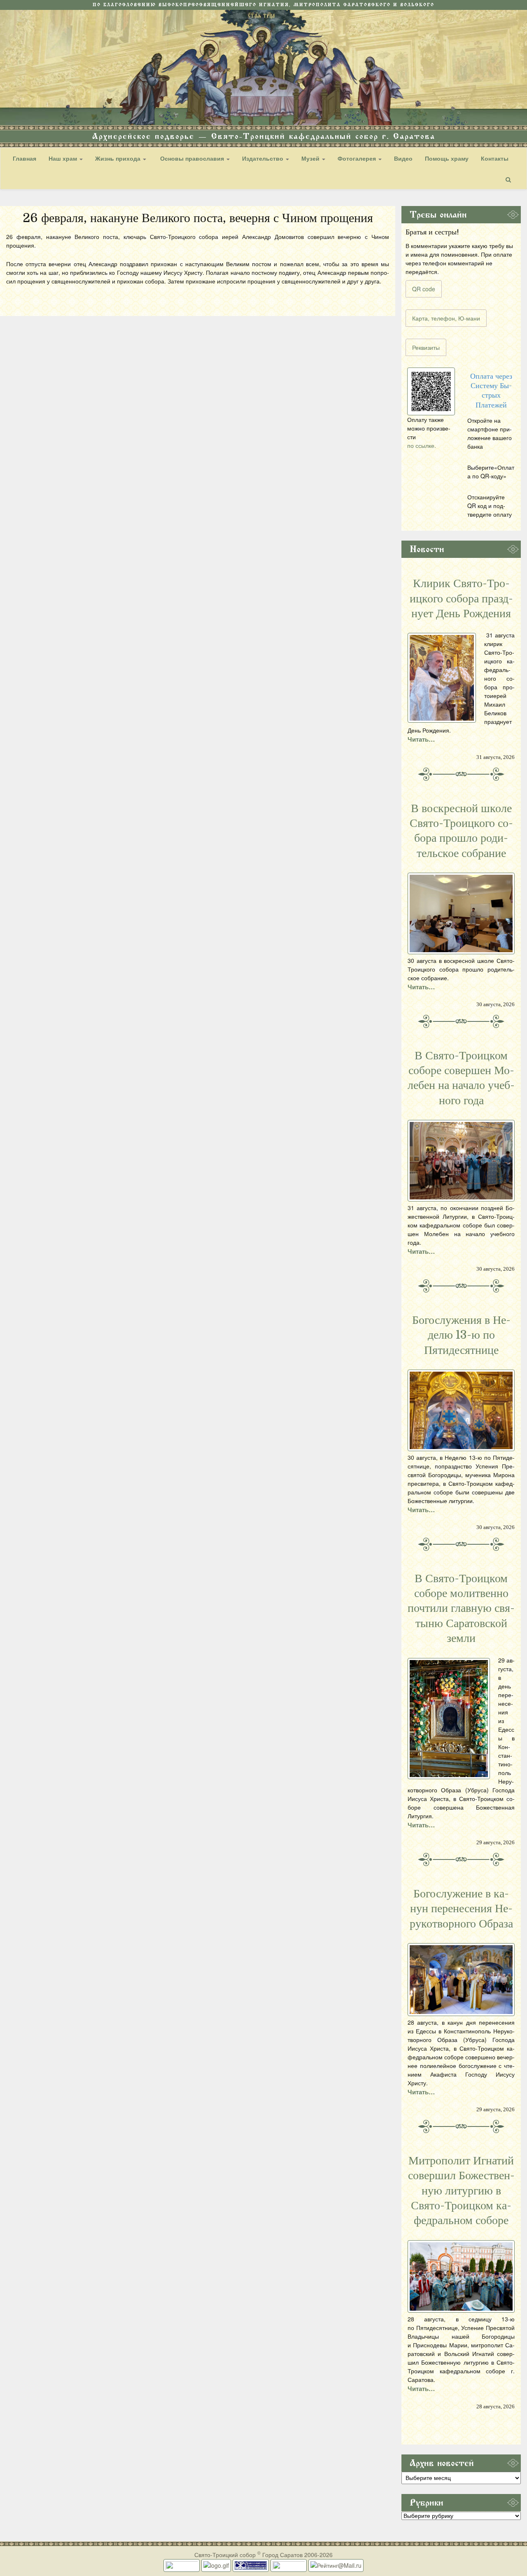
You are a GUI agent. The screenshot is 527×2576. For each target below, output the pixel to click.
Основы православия (192, 158)
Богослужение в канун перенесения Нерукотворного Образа (461, 1909)
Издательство (263, 158)
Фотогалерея (358, 158)
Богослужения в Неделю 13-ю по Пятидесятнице (461, 1335)
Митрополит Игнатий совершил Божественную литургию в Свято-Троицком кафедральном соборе (461, 2191)
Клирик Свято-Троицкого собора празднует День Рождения (461, 598)
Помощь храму (447, 158)
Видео (403, 158)
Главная (24, 158)
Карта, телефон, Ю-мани (446, 318)
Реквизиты (426, 347)
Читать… (421, 739)
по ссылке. (422, 445)
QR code (424, 289)
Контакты (495, 158)
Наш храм (64, 158)
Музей (311, 158)
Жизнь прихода (119, 158)
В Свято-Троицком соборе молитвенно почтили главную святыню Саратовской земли (461, 1609)
